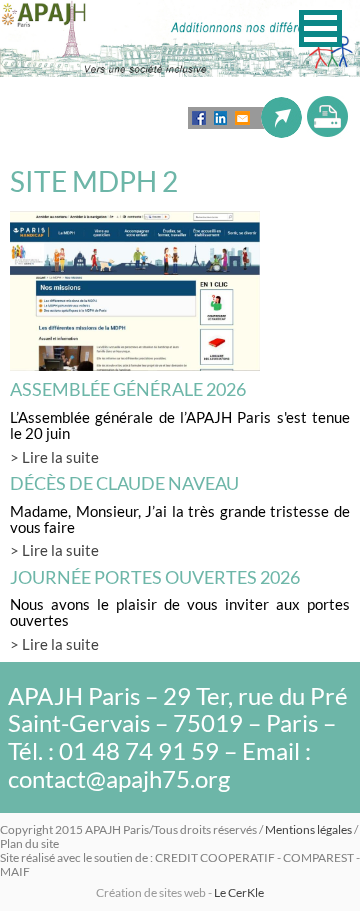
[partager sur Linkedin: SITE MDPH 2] (220, 118)
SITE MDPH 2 (94, 181)
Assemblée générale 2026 (128, 389)
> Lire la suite (54, 457)
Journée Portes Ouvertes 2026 (155, 577)
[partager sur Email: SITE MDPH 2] (242, 117)
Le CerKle (239, 892)
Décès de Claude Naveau (124, 483)
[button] (320, 28)
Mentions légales (308, 829)
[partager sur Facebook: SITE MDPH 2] (199, 118)
